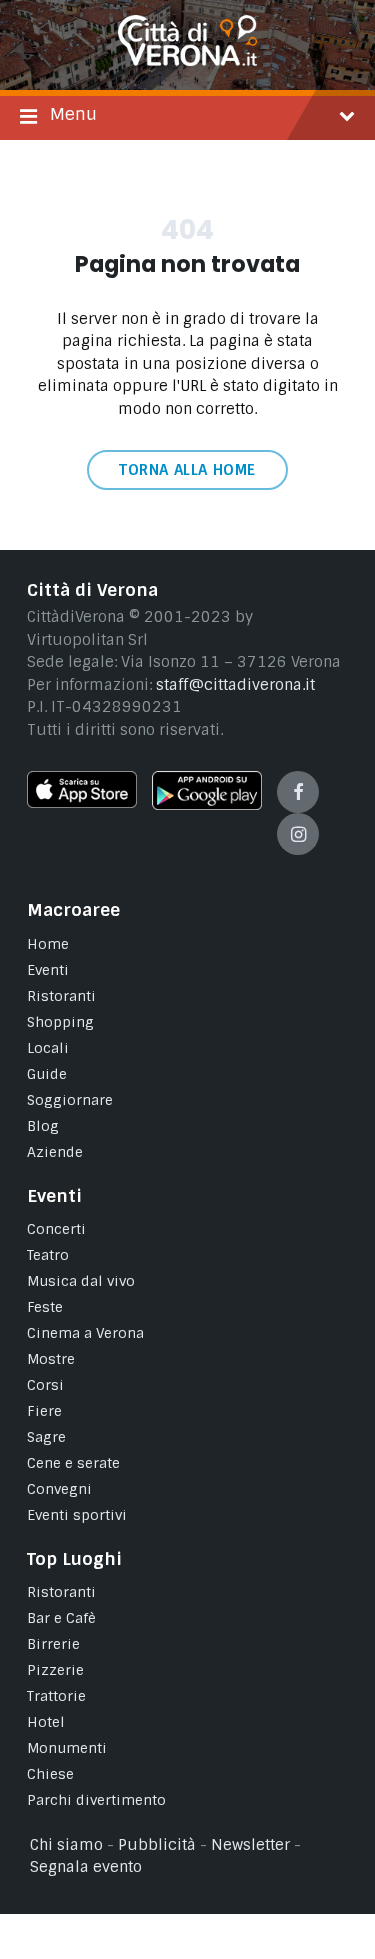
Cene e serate (73, 1463)
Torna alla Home (187, 470)
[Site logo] (188, 61)
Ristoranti (61, 996)
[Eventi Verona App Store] (82, 803)
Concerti (56, 1229)
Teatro (48, 1255)
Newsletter (250, 1845)
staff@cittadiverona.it (235, 685)
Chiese (50, 1774)
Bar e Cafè (61, 1618)
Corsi (45, 1385)
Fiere (44, 1411)
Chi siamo (66, 1845)
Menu (73, 114)
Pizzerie (55, 1670)
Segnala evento (86, 1867)
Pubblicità (157, 1845)
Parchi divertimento (96, 1800)
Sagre (46, 1437)
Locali (48, 1048)
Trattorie (56, 1696)
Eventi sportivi (77, 1515)
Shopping (60, 1022)
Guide (47, 1074)
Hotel (46, 1722)
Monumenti (67, 1748)
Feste (45, 1307)
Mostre (51, 1359)
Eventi (48, 970)
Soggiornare (70, 1100)
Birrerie (53, 1644)
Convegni (59, 1489)
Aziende (55, 1152)
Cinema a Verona (85, 1333)
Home (48, 944)
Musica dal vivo (81, 1281)
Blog (43, 1126)
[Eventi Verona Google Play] (207, 805)
